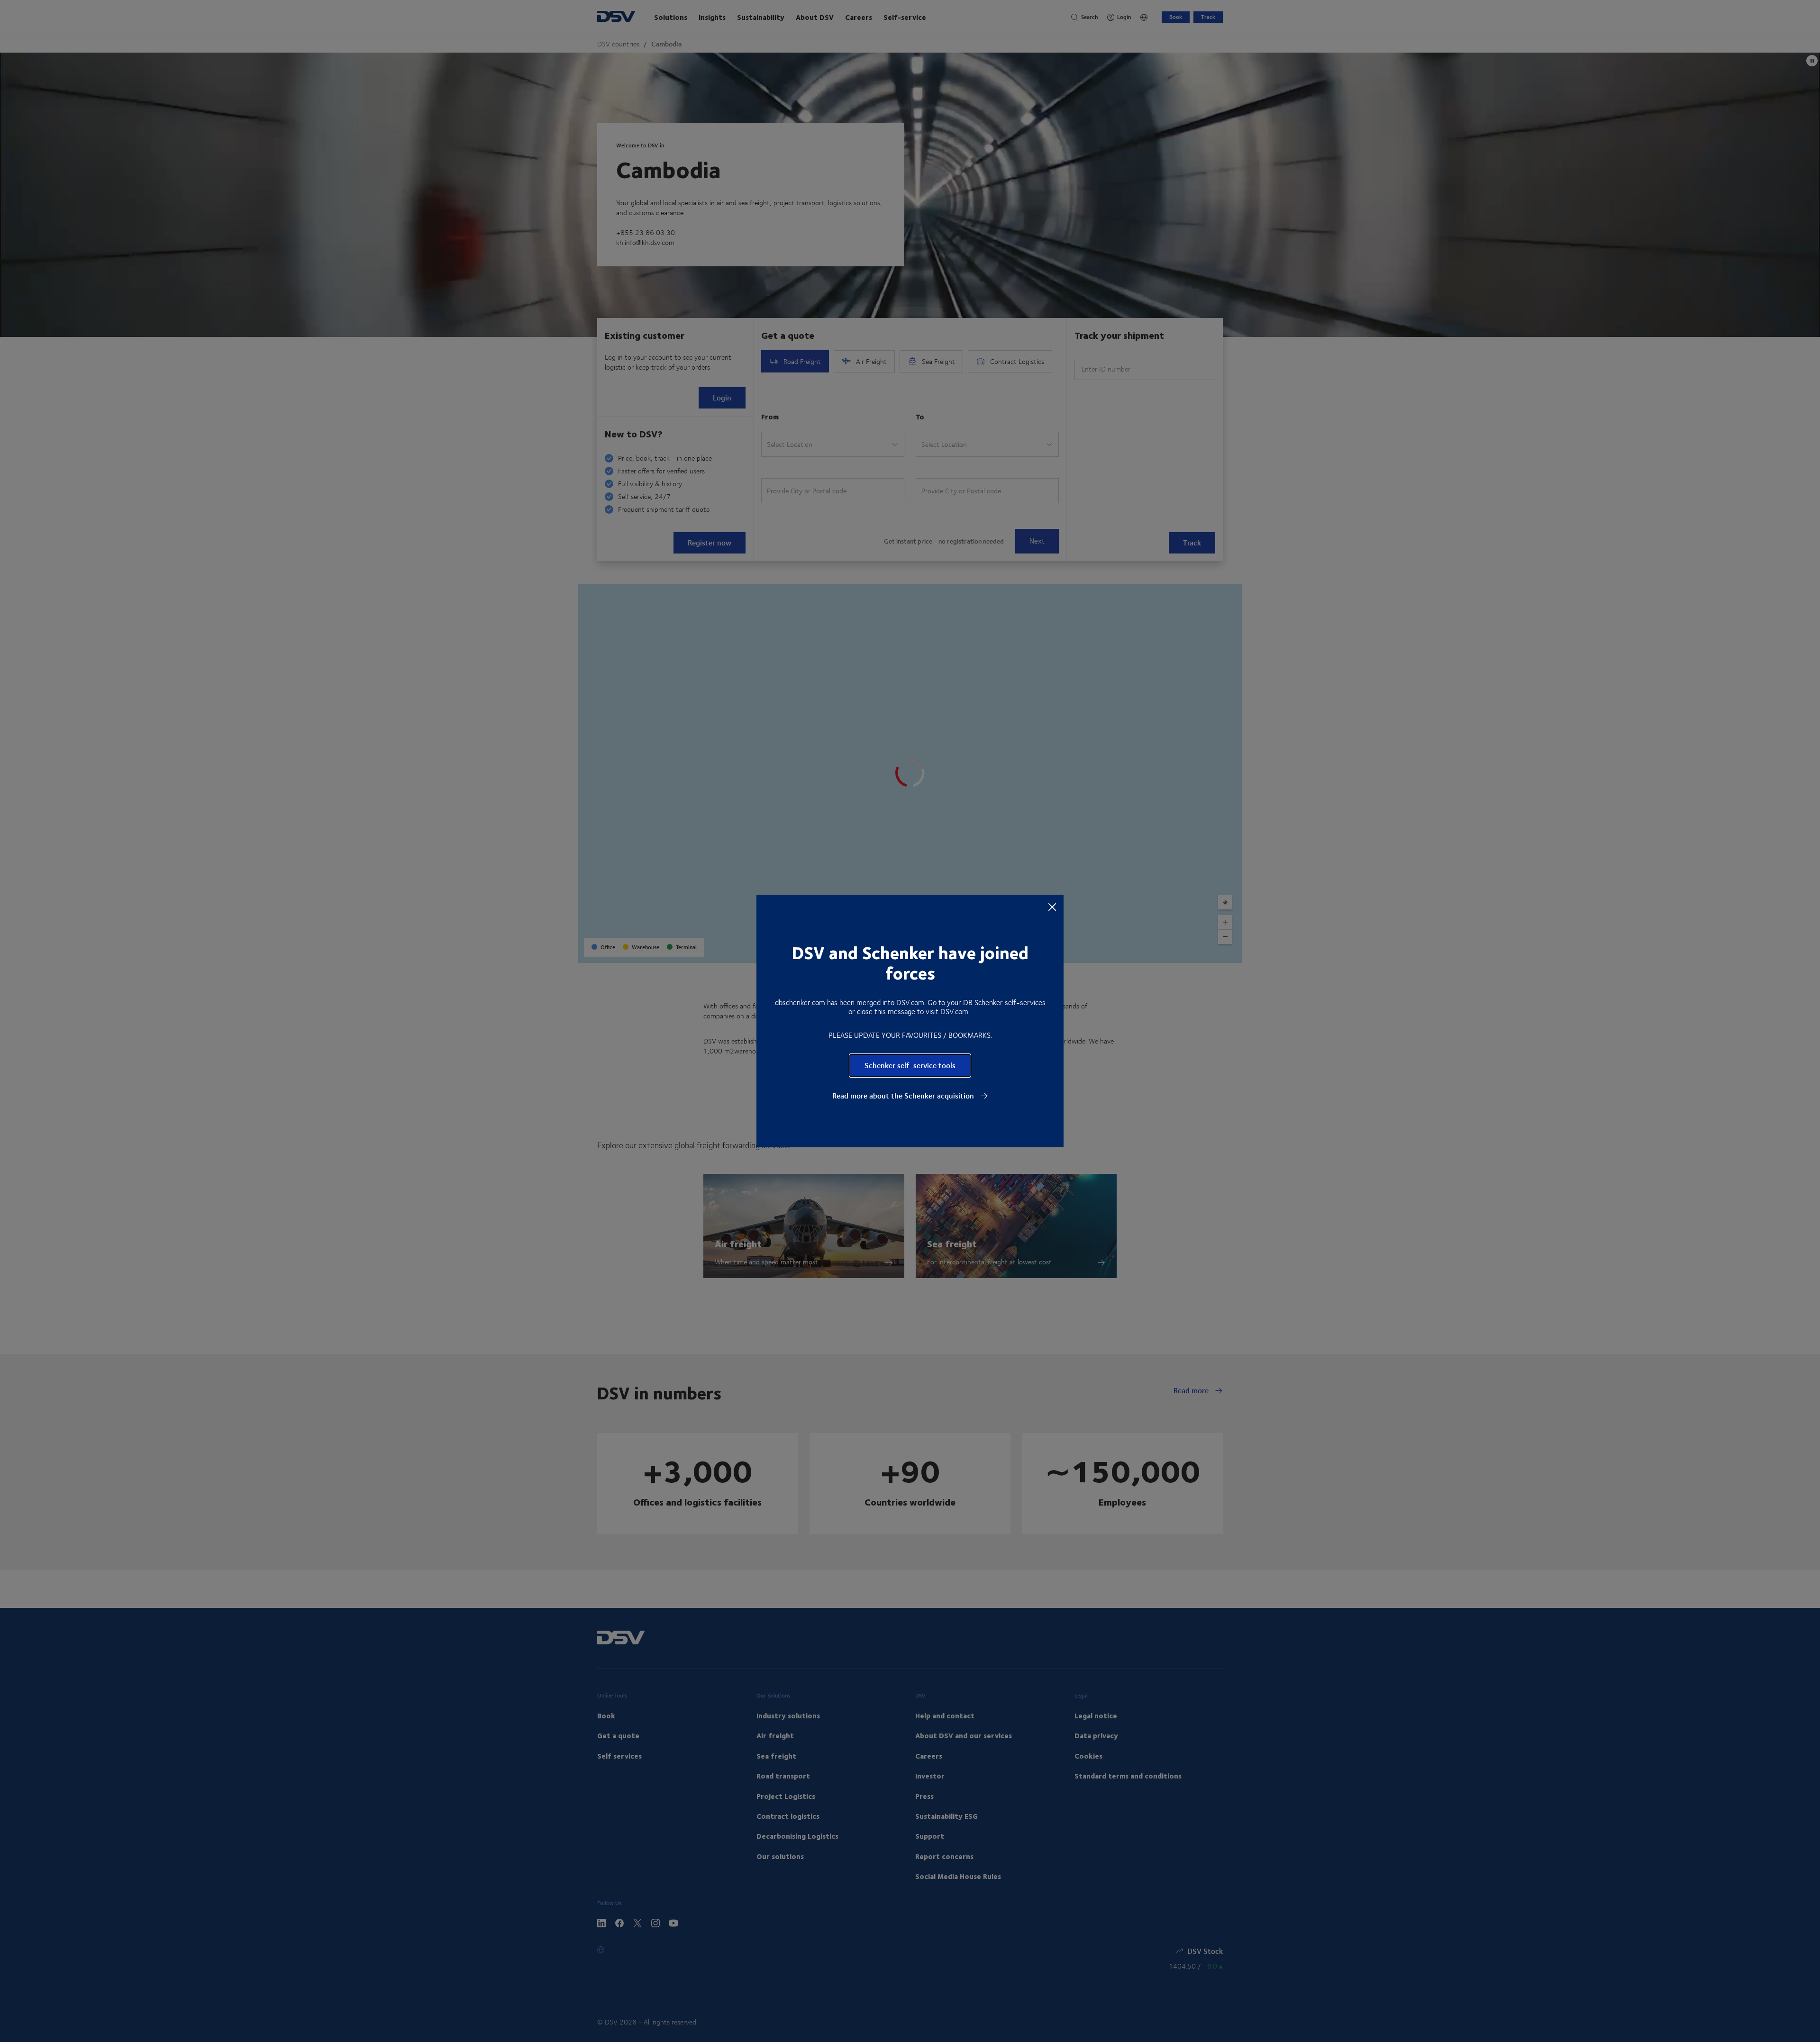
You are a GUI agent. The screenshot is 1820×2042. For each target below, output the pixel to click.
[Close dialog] (1052, 907)
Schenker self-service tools (910, 1065)
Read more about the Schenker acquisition (904, 1096)
